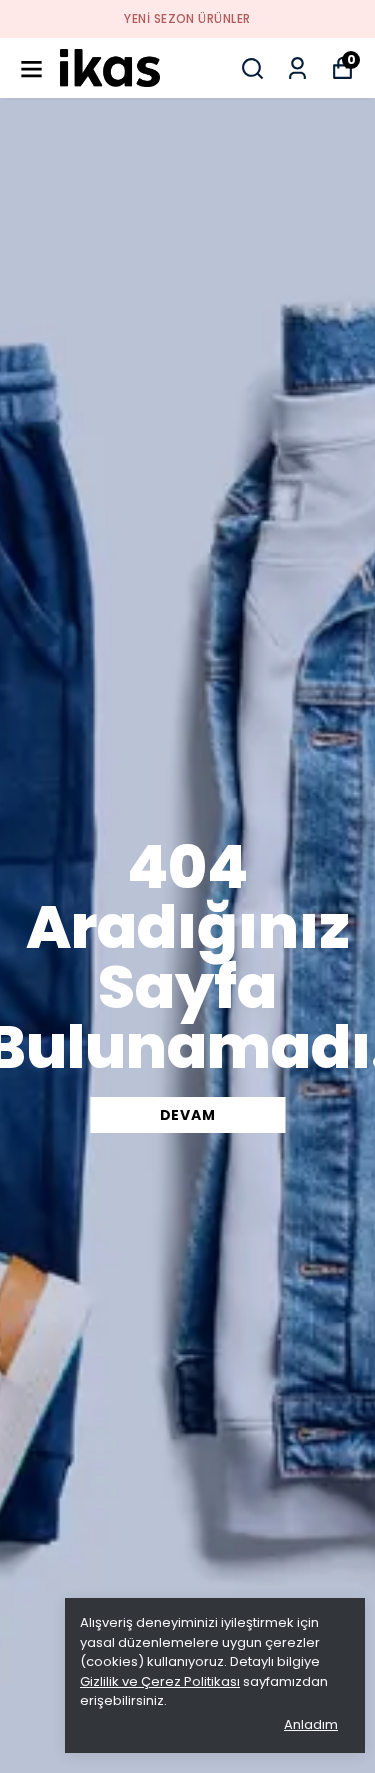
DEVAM (188, 1115)
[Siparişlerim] (297, 68)
